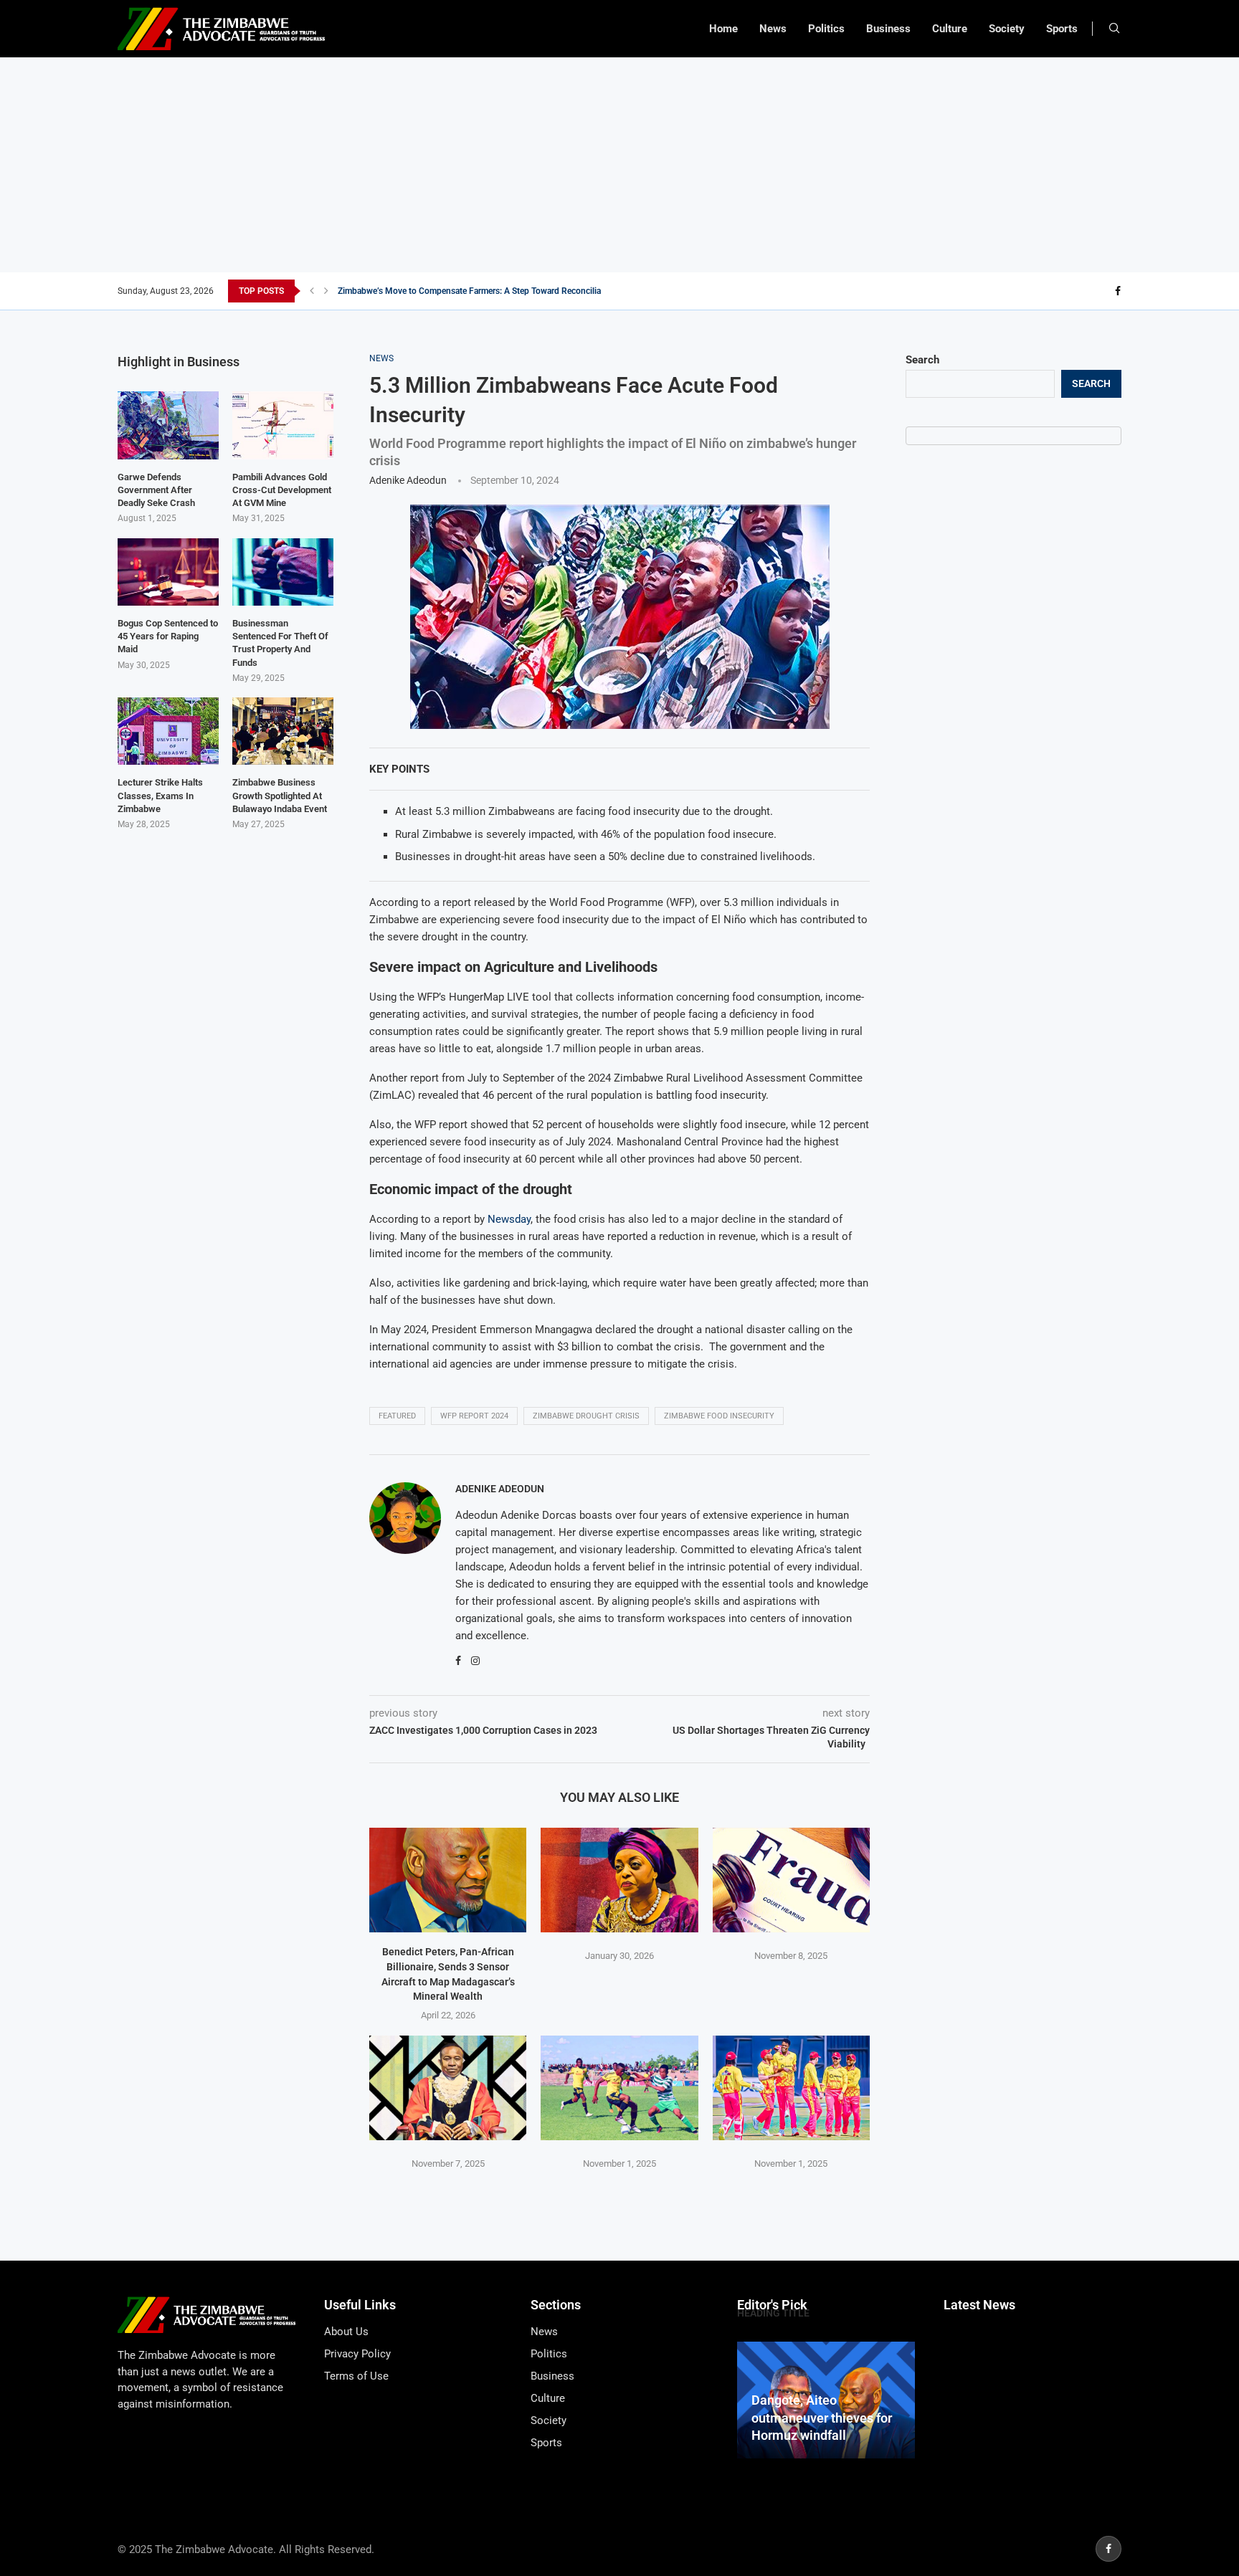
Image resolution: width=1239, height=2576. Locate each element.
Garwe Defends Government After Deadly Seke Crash (156, 490)
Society (1007, 29)
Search (922, 360)
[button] (312, 291)
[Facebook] (1118, 291)
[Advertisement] (619, 165)
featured (397, 1416)
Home (723, 29)
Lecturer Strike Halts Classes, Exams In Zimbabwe (160, 795)
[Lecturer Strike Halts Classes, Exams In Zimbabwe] (168, 731)
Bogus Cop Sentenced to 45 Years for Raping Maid (168, 636)
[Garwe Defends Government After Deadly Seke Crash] (168, 425)
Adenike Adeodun (408, 480)
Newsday (509, 1219)
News (773, 29)
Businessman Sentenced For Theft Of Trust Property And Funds (280, 643)
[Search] (1114, 29)
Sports (1062, 29)
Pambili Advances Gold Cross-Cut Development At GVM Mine (282, 490)
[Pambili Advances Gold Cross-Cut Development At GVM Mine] (283, 425)
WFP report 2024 (474, 1416)
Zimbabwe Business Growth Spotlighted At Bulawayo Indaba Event (280, 795)
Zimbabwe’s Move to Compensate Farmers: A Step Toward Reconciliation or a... (488, 291)
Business (888, 29)
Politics (826, 29)
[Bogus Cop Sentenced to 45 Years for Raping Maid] (168, 572)
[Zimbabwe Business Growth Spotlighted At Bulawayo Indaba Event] (283, 731)
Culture (950, 29)
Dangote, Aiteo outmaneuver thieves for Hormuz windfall (822, 2418)
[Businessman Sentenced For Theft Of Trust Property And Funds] (283, 572)
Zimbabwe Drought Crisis (586, 1416)
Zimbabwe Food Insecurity (719, 1416)
